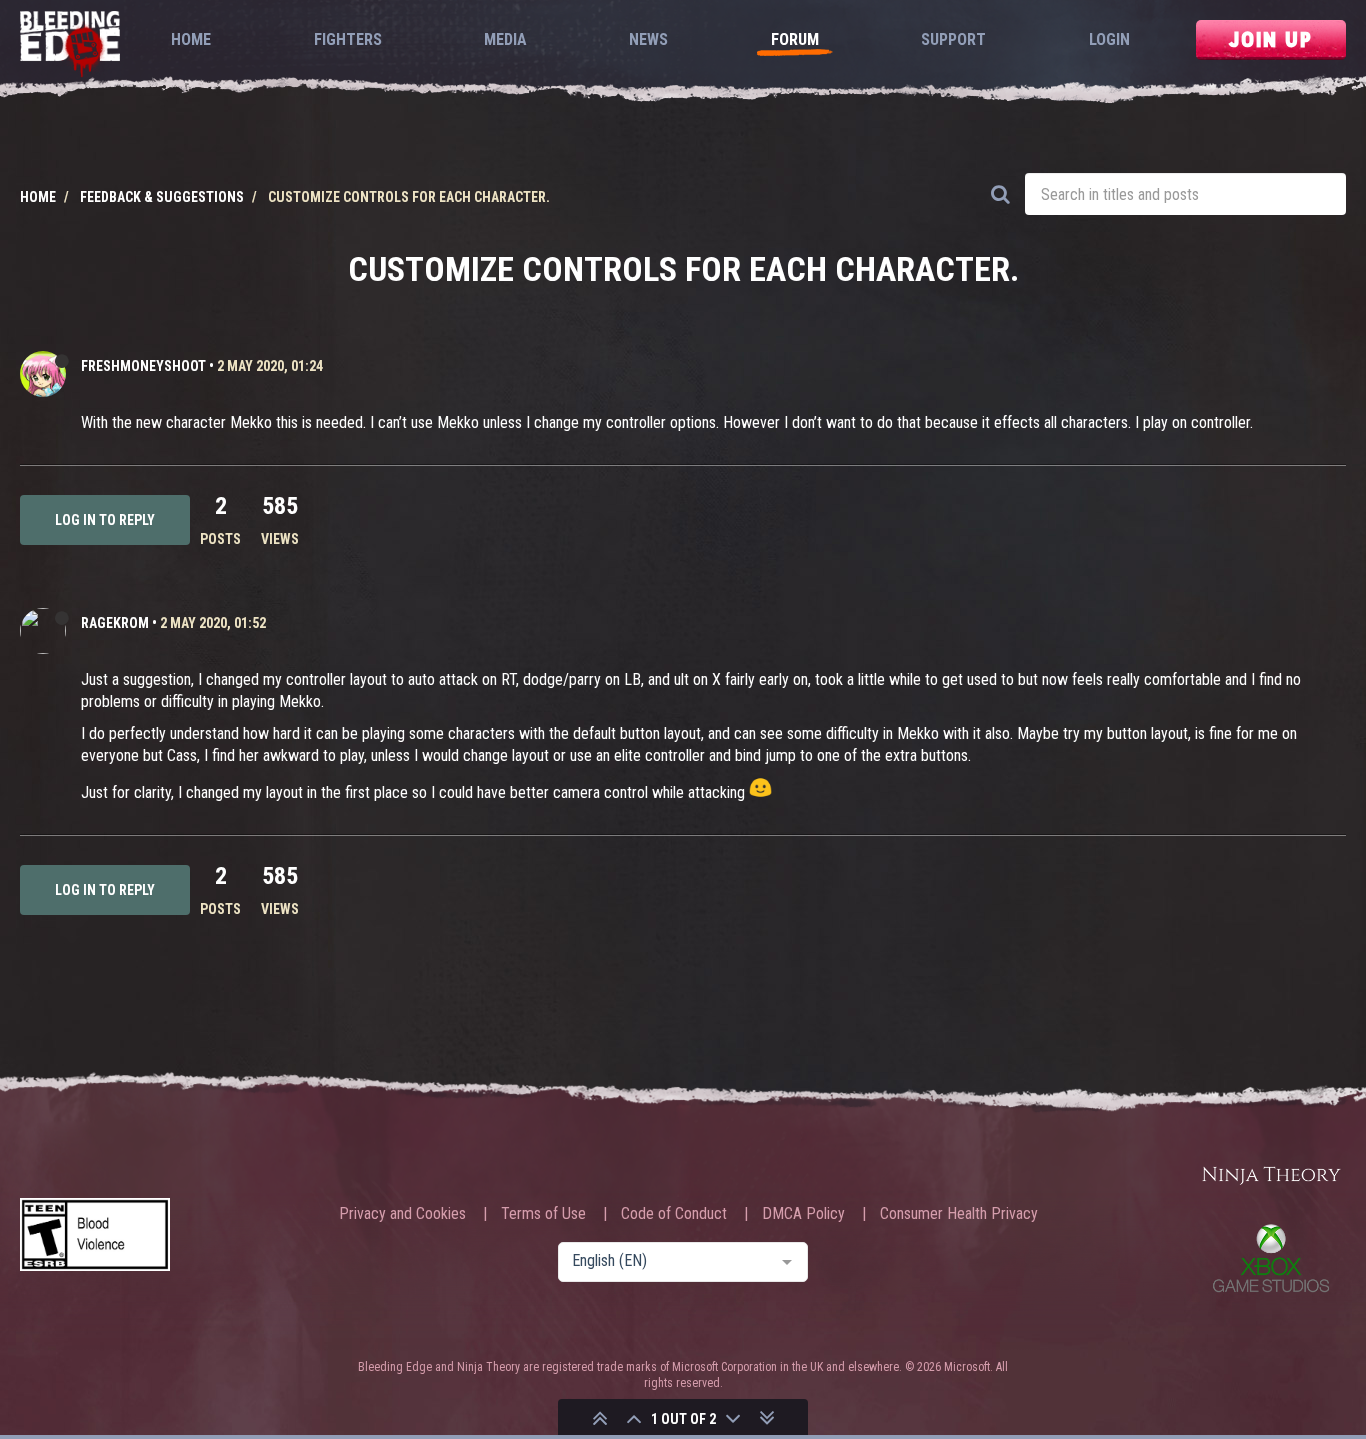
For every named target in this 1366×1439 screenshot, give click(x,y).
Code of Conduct (674, 1214)
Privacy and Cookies (402, 1214)
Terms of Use (543, 1214)
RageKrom (115, 623)
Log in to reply (105, 520)
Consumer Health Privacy (959, 1214)
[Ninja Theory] (1271, 1176)
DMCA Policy (803, 1214)
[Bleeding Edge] (70, 45)
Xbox (1271, 1258)
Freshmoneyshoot (143, 366)
